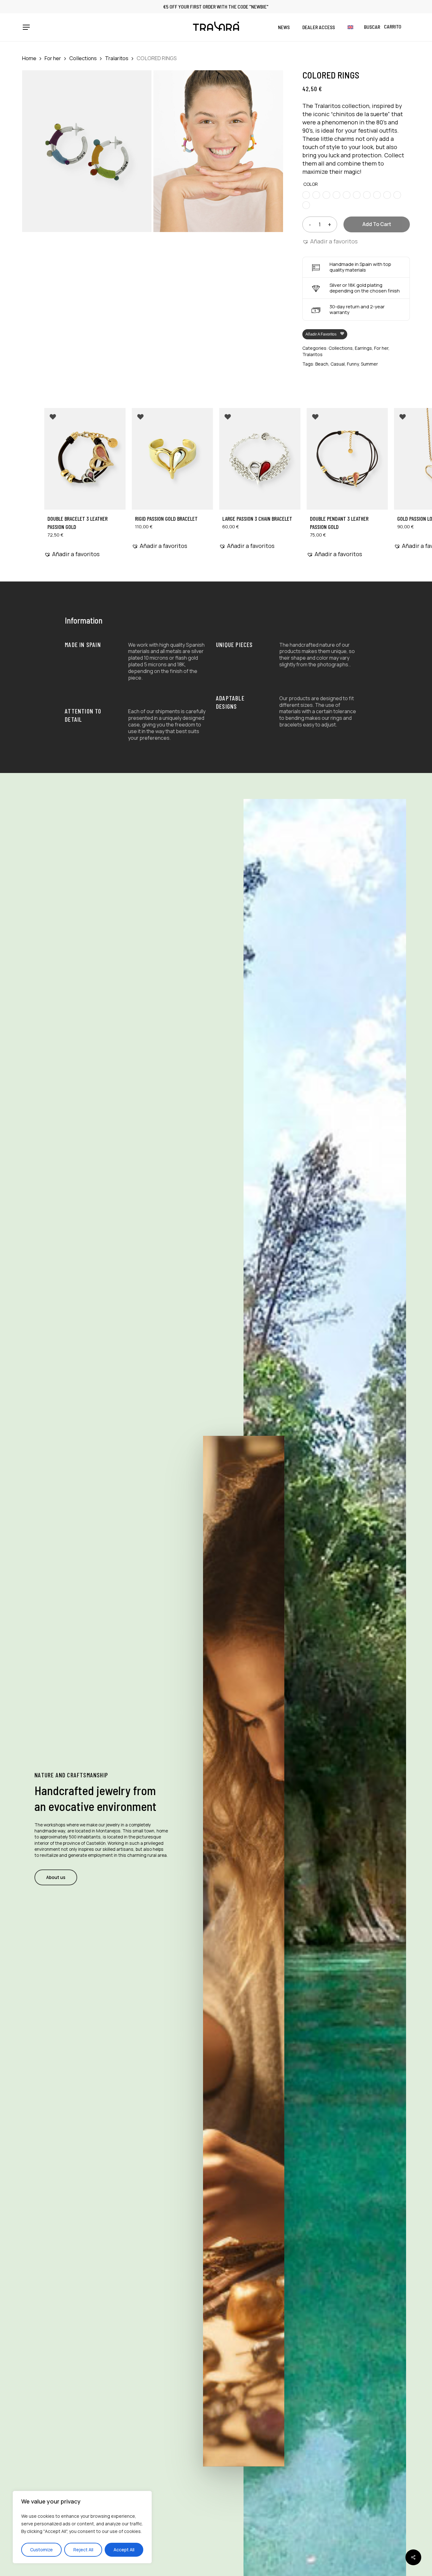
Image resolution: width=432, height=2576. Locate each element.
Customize (41, 2550)
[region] (82, 2527)
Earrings (363, 348)
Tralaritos (117, 58)
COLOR (311, 184)
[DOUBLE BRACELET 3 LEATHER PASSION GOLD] (85, 459)
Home (29, 58)
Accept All (124, 2550)
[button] (26, 27)
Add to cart (377, 224)
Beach (322, 364)
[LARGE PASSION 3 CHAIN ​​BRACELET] (260, 459)
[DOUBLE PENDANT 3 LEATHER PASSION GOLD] (347, 459)
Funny (353, 364)
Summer (369, 364)
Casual (338, 364)
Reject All (83, 2550)
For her (53, 58)
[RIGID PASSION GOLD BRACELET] (173, 459)
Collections (83, 58)
